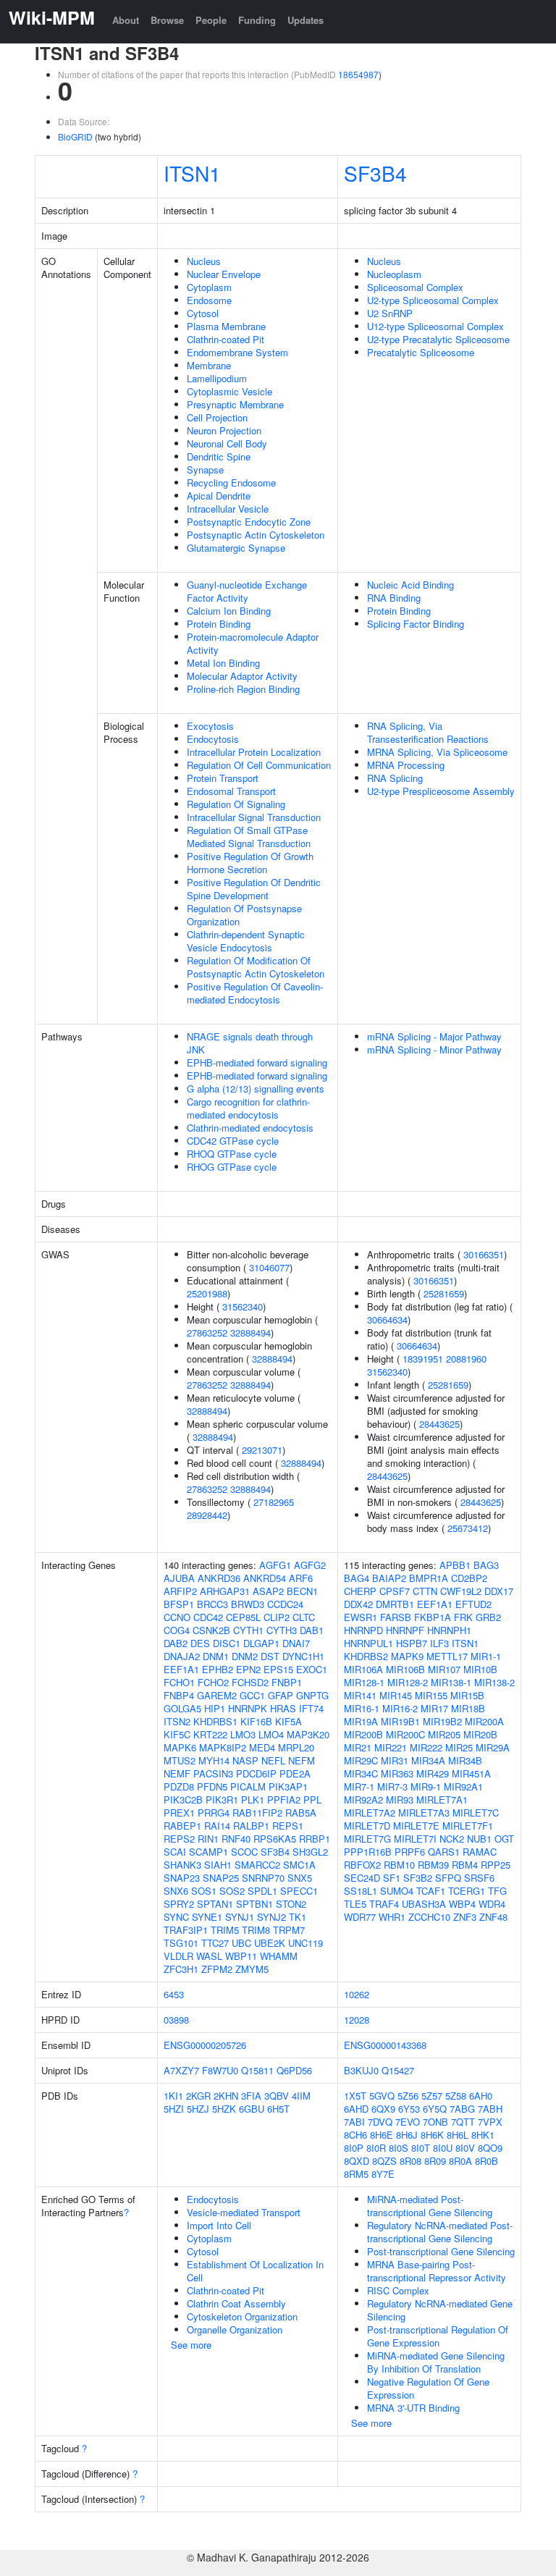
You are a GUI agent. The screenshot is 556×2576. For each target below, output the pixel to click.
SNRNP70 (263, 1878)
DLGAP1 (261, 1643)
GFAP (281, 1695)
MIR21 (358, 1747)
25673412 (468, 1528)
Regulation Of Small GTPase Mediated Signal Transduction (249, 837)
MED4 (262, 1747)
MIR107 (444, 1669)
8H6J (407, 2135)
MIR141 (360, 1695)
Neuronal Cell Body (227, 443)
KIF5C (177, 1734)
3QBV (277, 2096)
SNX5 (300, 1878)
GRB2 (488, 1617)
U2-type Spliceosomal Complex (433, 300)
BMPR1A (429, 1578)
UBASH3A (424, 1904)
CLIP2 (277, 1617)
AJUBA (179, 1578)
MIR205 (444, 1734)
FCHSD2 (250, 1682)
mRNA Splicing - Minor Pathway (434, 1049)
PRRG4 (214, 1813)
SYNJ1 (240, 1917)
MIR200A (484, 1721)
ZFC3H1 (181, 1969)
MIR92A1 (463, 1786)
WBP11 (241, 1956)
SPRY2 (179, 1904)
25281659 (444, 1293)
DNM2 (245, 1656)
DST (270, 1656)
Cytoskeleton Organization (242, 2316)
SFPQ (448, 1878)
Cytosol (203, 313)
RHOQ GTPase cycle (232, 1154)
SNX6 (176, 1891)
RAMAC (480, 1852)
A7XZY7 (181, 2070)
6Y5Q (435, 2109)
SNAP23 (182, 1878)
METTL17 (447, 1656)
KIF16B (256, 1721)
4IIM (301, 2096)
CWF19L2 (461, 1591)
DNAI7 (296, 1643)
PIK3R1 (222, 1800)
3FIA (251, 2096)
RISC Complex (398, 2290)
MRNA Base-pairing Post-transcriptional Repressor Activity (437, 2271)
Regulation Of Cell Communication (259, 765)
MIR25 (459, 1747)
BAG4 (357, 1578)
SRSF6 (479, 1878)
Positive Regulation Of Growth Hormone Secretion (250, 863)
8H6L (458, 2135)
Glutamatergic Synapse (236, 548)
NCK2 (452, 1839)
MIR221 (391, 1747)
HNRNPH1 (449, 1630)
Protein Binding (219, 624)
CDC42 (208, 1617)
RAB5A (301, 1813)
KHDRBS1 (215, 1721)
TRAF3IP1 (186, 1930)
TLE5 (355, 1904)
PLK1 (253, 1800)
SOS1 (204, 1891)
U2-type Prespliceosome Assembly (441, 791)
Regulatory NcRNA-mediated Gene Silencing (440, 2310)
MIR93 (400, 1800)
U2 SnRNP (390, 313)
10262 (357, 1994)
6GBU (252, 2109)
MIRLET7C (476, 1813)
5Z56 (408, 2096)
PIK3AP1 (288, 1786)
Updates (306, 20)
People (211, 20)
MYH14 (214, 1760)
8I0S (399, 2148)
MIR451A (471, 1773)
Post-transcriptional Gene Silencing (441, 2251)
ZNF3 (465, 1917)
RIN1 (208, 1839)
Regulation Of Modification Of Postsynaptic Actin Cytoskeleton (256, 967)
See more (191, 2345)
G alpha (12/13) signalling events (256, 1089)
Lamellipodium (217, 378)
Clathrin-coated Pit (226, 339)
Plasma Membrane (226, 326)
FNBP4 (179, 1695)
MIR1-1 (486, 1656)
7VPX (490, 2122)
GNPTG (312, 1695)
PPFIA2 (284, 1800)
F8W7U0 (220, 2070)
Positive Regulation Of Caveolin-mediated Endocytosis (255, 993)
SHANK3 (182, 1865)
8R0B (486, 2161)
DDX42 (358, 1604)
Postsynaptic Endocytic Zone (249, 522)
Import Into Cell (219, 2225)
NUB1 (479, 1839)
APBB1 (455, 1565)
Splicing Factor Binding (416, 624)
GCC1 (252, 1695)
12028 (357, 2020)
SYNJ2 (271, 1917)
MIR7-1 (359, 1786)
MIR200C (405, 1734)
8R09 (435, 2161)
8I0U (443, 2148)
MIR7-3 (392, 1786)
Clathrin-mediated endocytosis (250, 1128)
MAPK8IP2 (223, 1747)
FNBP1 (287, 1682)
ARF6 (301, 1578)
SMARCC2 (257, 1865)
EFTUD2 (473, 1604)
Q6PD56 (294, 2070)
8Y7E (383, 2174)
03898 (176, 2020)
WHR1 (392, 1917)
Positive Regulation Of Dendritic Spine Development (254, 889)
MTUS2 (180, 1760)
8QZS (384, 2161)
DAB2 (176, 1643)
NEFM (302, 1760)
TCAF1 (431, 1891)
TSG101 (181, 1943)
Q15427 (398, 2070)
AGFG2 (310, 1565)
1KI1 (173, 2096)
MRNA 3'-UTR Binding (413, 2408)
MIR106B (405, 1669)
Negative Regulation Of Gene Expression (428, 2388)
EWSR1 (361, 1617)
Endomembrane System (237, 352)
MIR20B (480, 1734)
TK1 (298, 1917)
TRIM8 (256, 1930)
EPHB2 (218, 1669)
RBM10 (399, 1865)
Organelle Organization (235, 2329)
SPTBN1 (254, 1904)
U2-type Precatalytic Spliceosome (438, 339)
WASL (209, 1956)
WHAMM (279, 1956)
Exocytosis (210, 726)
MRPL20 (296, 1747)
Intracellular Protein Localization (254, 752)
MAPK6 (180, 1747)
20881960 (466, 1359)
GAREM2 (217, 1695)
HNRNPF (405, 1630)
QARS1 (444, 1852)
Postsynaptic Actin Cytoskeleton (256, 535)
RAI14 (217, 1826)
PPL (312, 1800)
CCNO (177, 1617)
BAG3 (486, 1565)
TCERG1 (467, 1891)
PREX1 (179, 1813)
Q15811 (257, 2070)
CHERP (360, 1591)
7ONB (435, 2122)
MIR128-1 (364, 1682)
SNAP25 (221, 1878)
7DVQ (380, 2122)
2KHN (226, 2096)
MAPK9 (407, 1656)
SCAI (175, 1852)
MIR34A (428, 1760)
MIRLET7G (367, 1839)
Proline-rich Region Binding (243, 689)
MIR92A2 (363, 1800)
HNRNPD (363, 1630)
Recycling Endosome (231, 483)
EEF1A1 (181, 1669)
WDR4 (492, 1904)
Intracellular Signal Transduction (254, 817)
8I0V (465, 2148)
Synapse (205, 470)
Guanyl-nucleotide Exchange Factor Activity (247, 591)
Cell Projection (217, 417)
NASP (245, 1760)
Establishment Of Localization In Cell (255, 2271)
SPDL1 (262, 1891)
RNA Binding (394, 598)
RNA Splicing (395, 778)
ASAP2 (268, 1591)
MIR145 (396, 1695)
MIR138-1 (451, 1682)
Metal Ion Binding (223, 663)
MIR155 (431, 1695)
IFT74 (311, 1708)
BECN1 (302, 1591)
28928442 (207, 1515)
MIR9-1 (426, 1786)
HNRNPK (248, 1708)
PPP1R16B (368, 1852)
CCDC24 (285, 1604)
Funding (257, 20)
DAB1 (312, 1630)
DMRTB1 (395, 1604)
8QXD (357, 2161)
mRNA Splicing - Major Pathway (434, 1036)
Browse (167, 20)
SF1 (392, 1878)
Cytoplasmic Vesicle (229, 391)
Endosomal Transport (231, 791)
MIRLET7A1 (442, 1800)
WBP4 (462, 1904)
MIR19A (361, 1721)
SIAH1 (218, 1865)
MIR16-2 (400, 1708)
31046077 (269, 1267)
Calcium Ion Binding (229, 611)
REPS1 (288, 1826)
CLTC (304, 1617)
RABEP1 (182, 1826)
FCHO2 (213, 1682)
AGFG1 (275, 1565)
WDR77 (360, 1917)
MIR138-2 (494, 1682)
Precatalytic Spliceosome (421, 352)
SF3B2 (418, 1878)
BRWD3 (248, 1604)
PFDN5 (212, 1786)
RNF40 (236, 1839)
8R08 (410, 2161)
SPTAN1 (215, 1904)
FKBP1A (433, 1617)
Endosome (209, 300)
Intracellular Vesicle (228, 509)
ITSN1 (192, 173)
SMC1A (299, 1865)
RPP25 (496, 1865)
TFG (497, 1891)
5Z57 (432, 2096)
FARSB (396, 1617)
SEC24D (362, 1878)
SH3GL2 (310, 1852)
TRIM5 (225, 1930)
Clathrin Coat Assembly (236, 2303)
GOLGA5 (182, 1708)
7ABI (354, 2122)
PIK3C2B (183, 1800)
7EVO (408, 2122)
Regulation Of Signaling (236, 804)
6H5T (278, 2109)
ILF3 (439, 1643)
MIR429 (433, 1773)
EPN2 (248, 1669)
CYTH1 (248, 1630)
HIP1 (215, 1708)
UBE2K (270, 1943)
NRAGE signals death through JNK (250, 1043)
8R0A (460, 2161)
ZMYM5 (252, 1969)
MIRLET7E (416, 1826)
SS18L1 (361, 1891)
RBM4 (465, 1865)
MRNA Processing (406, 765)
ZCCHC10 (429, 1917)
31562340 (243, 1306)
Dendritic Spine (219, 456)
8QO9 (490, 2148)
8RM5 (356, 2174)
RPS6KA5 (275, 1839)
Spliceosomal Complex (415, 287)
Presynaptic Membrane (235, 404)
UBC (241, 1943)
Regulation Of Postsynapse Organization (244, 915)
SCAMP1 (208, 1852)
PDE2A (295, 1773)
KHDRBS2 (366, 1656)
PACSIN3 (213, 1773)
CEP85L (243, 1617)
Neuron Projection (224, 430)
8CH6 (355, 2135)
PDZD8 (179, 1786)
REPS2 (179, 1839)
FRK (463, 1617)
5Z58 (456, 2096)
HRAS (283, 1708)
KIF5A (288, 1721)
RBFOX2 (362, 1865)
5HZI (174, 2109)
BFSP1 (179, 1604)
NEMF (177, 1773)
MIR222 (426, 1747)
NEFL (273, 1760)
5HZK (224, 2109)
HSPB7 (412, 1643)
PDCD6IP (256, 1773)
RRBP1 (315, 1839)
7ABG (462, 2109)
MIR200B (363, 1734)
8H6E (382, 2135)
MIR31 (395, 1760)
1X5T (355, 2096)
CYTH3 (282, 1630)
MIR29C (361, 1760)
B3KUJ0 (361, 2070)
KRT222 (210, 1734)
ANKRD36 (219, 1578)
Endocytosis (213, 739)
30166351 (484, 1254)
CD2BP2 (469, 1578)
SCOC (244, 1852)
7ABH (490, 2109)
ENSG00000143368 (385, 2045)
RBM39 (433, 1865)
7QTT (463, 2122)
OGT (504, 1839)
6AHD (356, 2109)
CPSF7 (395, 1591)
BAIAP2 (389, 1578)
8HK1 (483, 2135)
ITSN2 (177, 1721)
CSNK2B (211, 1630)
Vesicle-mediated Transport (244, 2212)
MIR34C (361, 1773)
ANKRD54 (265, 1578)
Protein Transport (223, 778)
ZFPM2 (217, 1969)
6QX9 (383, 2109)
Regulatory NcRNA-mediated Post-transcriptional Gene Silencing (440, 2232)
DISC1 (227, 1643)
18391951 (423, 1359)
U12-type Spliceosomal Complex (435, 326)
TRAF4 (384, 1904)
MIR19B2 (442, 1721)
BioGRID (75, 136)
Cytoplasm (209, 287)
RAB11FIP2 (257, 1813)
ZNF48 (493, 1917)
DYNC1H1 (303, 1656)
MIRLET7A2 (370, 1813)
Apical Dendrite (219, 496)
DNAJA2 (182, 1656)
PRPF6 (410, 1852)
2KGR (198, 2096)
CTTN (425, 1591)
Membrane (209, 365)
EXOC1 (312, 1669)
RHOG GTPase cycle (232, 1167)
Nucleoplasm (394, 274)
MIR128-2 (408, 1682)
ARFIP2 (180, 1591)
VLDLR (178, 1956)
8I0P (354, 2148)
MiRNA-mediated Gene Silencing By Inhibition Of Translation (436, 2362)
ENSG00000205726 (205, 2045)
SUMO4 (397, 1891)
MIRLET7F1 (468, 1826)
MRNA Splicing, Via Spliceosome (437, 752)
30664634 (387, 1319)
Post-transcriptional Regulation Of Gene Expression (438, 2336)
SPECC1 (299, 1891)
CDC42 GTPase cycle (233, 1141)
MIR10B (480, 1669)
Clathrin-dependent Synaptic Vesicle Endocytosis (246, 941)
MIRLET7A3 (424, 1813)
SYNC (176, 1917)
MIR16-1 (362, 1708)
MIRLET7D (367, 1826)
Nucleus (204, 261)
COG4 (177, 1630)
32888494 (250, 1333)
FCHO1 (179, 1682)
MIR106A (363, 1669)
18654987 (358, 74)
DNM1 (216, 1656)
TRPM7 (289, 1930)
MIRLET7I (415, 1839)
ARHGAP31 (225, 1591)
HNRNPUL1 (368, 1643)
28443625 (439, 1424)
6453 (174, 1994)
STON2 (291, 1904)
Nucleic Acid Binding (410, 585)
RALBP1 (251, 1826)
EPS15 (278, 1669)
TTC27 (215, 1943)
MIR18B (468, 1708)
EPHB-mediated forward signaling (257, 1062)
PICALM (248, 1786)
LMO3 (243, 1734)
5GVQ (382, 2096)
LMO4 (271, 1734)
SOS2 (232, 1891)
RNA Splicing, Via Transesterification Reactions (428, 732)
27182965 (274, 1502)
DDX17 (499, 1591)
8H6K (432, 2135)
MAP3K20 (308, 1734)
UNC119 (306, 1943)
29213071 (262, 1450)
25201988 (207, 1293)
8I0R (376, 2148)
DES (200, 1643)
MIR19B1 (400, 1721)
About (126, 20)
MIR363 (397, 1773)
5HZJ (198, 2109)
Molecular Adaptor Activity (242, 676)
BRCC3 (212, 1604)
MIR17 (434, 1708)
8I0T (421, 2148)
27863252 (207, 1333)
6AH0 (481, 2096)
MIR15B (467, 1695)
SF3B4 (375, 173)
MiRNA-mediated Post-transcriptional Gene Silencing (430, 2206)
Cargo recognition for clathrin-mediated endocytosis (248, 1108)
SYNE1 (207, 1917)
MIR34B (465, 1760)
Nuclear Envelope (224, 274)
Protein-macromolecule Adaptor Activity (253, 643)
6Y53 (409, 2109)
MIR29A (493, 1747)
